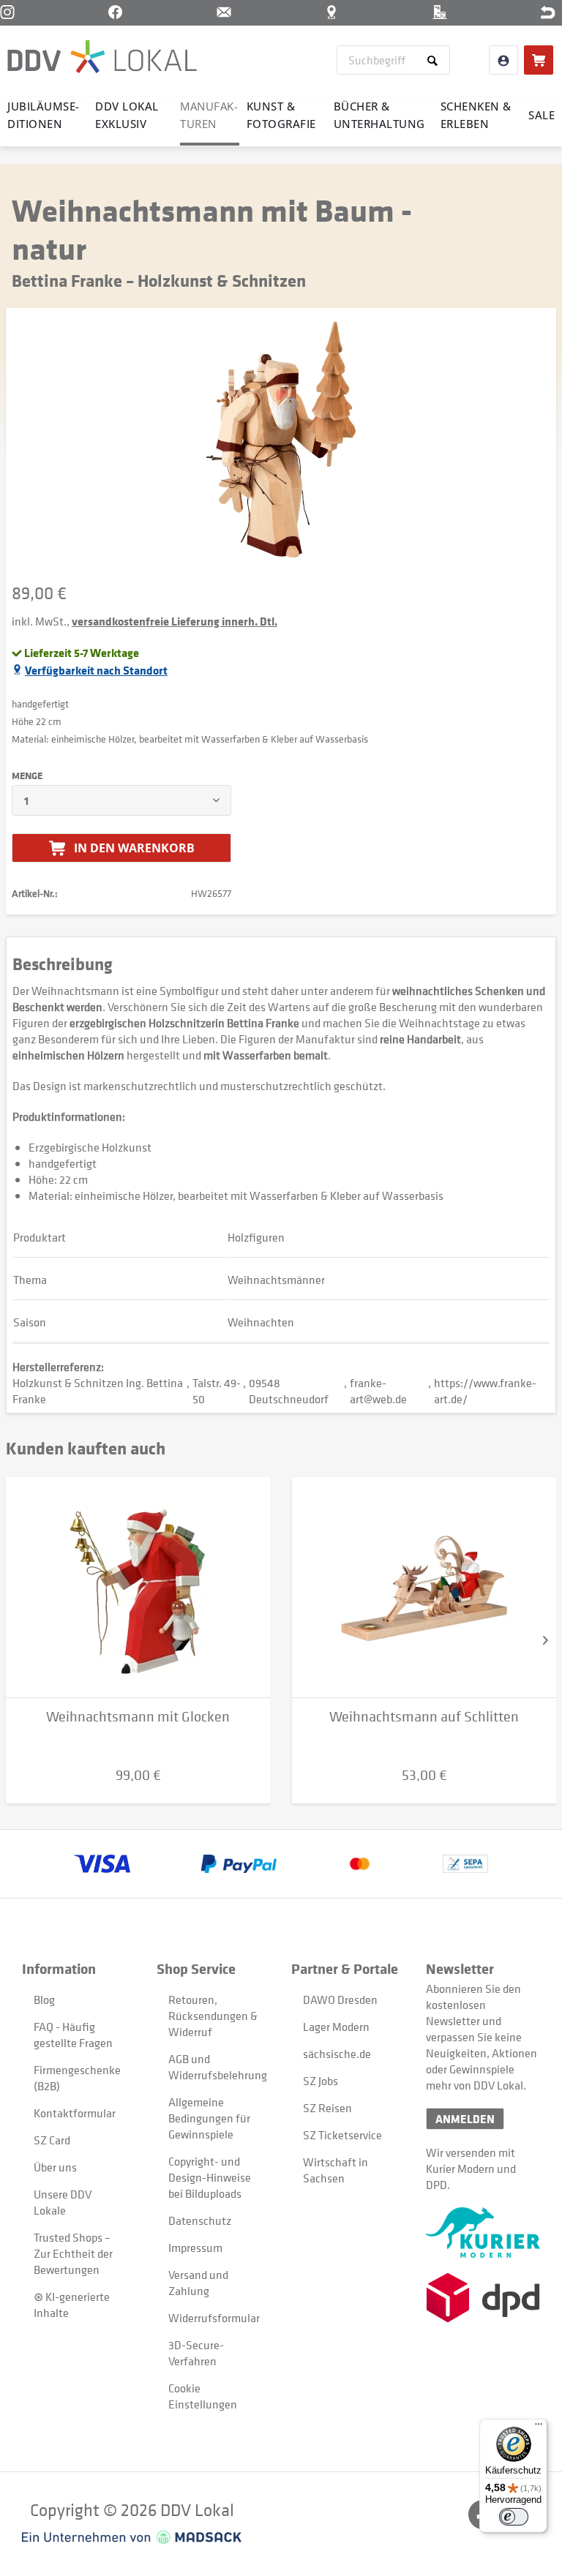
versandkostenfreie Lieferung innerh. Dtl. (175, 621)
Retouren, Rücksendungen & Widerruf (213, 2016)
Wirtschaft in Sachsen (336, 2170)
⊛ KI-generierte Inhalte (72, 2305)
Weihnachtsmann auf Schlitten (424, 1717)
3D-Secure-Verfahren (196, 2353)
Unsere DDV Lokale (63, 2202)
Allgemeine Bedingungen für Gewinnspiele (209, 2118)
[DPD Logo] (483, 2298)
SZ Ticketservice (342, 2135)
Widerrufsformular (213, 2318)
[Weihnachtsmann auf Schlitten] (424, 1588)
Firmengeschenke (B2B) (77, 2078)
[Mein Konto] (503, 60)
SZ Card (52, 2140)
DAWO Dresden (340, 1999)
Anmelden (465, 2119)
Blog (44, 1999)
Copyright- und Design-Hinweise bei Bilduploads (210, 2177)
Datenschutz (200, 2220)
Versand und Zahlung (198, 2283)
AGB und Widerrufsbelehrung (213, 2067)
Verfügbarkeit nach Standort (96, 670)
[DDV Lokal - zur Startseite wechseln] (102, 59)
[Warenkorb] (539, 60)
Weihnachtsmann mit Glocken (138, 1717)
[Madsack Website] (132, 2537)
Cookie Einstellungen (203, 2396)
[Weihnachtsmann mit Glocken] (138, 1588)
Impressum (195, 2248)
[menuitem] (393, 60)
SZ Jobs (321, 2081)
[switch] (514, 2517)
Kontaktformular (75, 2113)
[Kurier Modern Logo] (483, 2233)
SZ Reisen (327, 2108)
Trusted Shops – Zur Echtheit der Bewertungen (73, 2253)
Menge (27, 776)
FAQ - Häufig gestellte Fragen (73, 2035)
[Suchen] (435, 60)
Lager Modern (336, 2027)
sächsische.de (337, 2054)
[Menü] (539, 2427)
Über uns (55, 2167)
